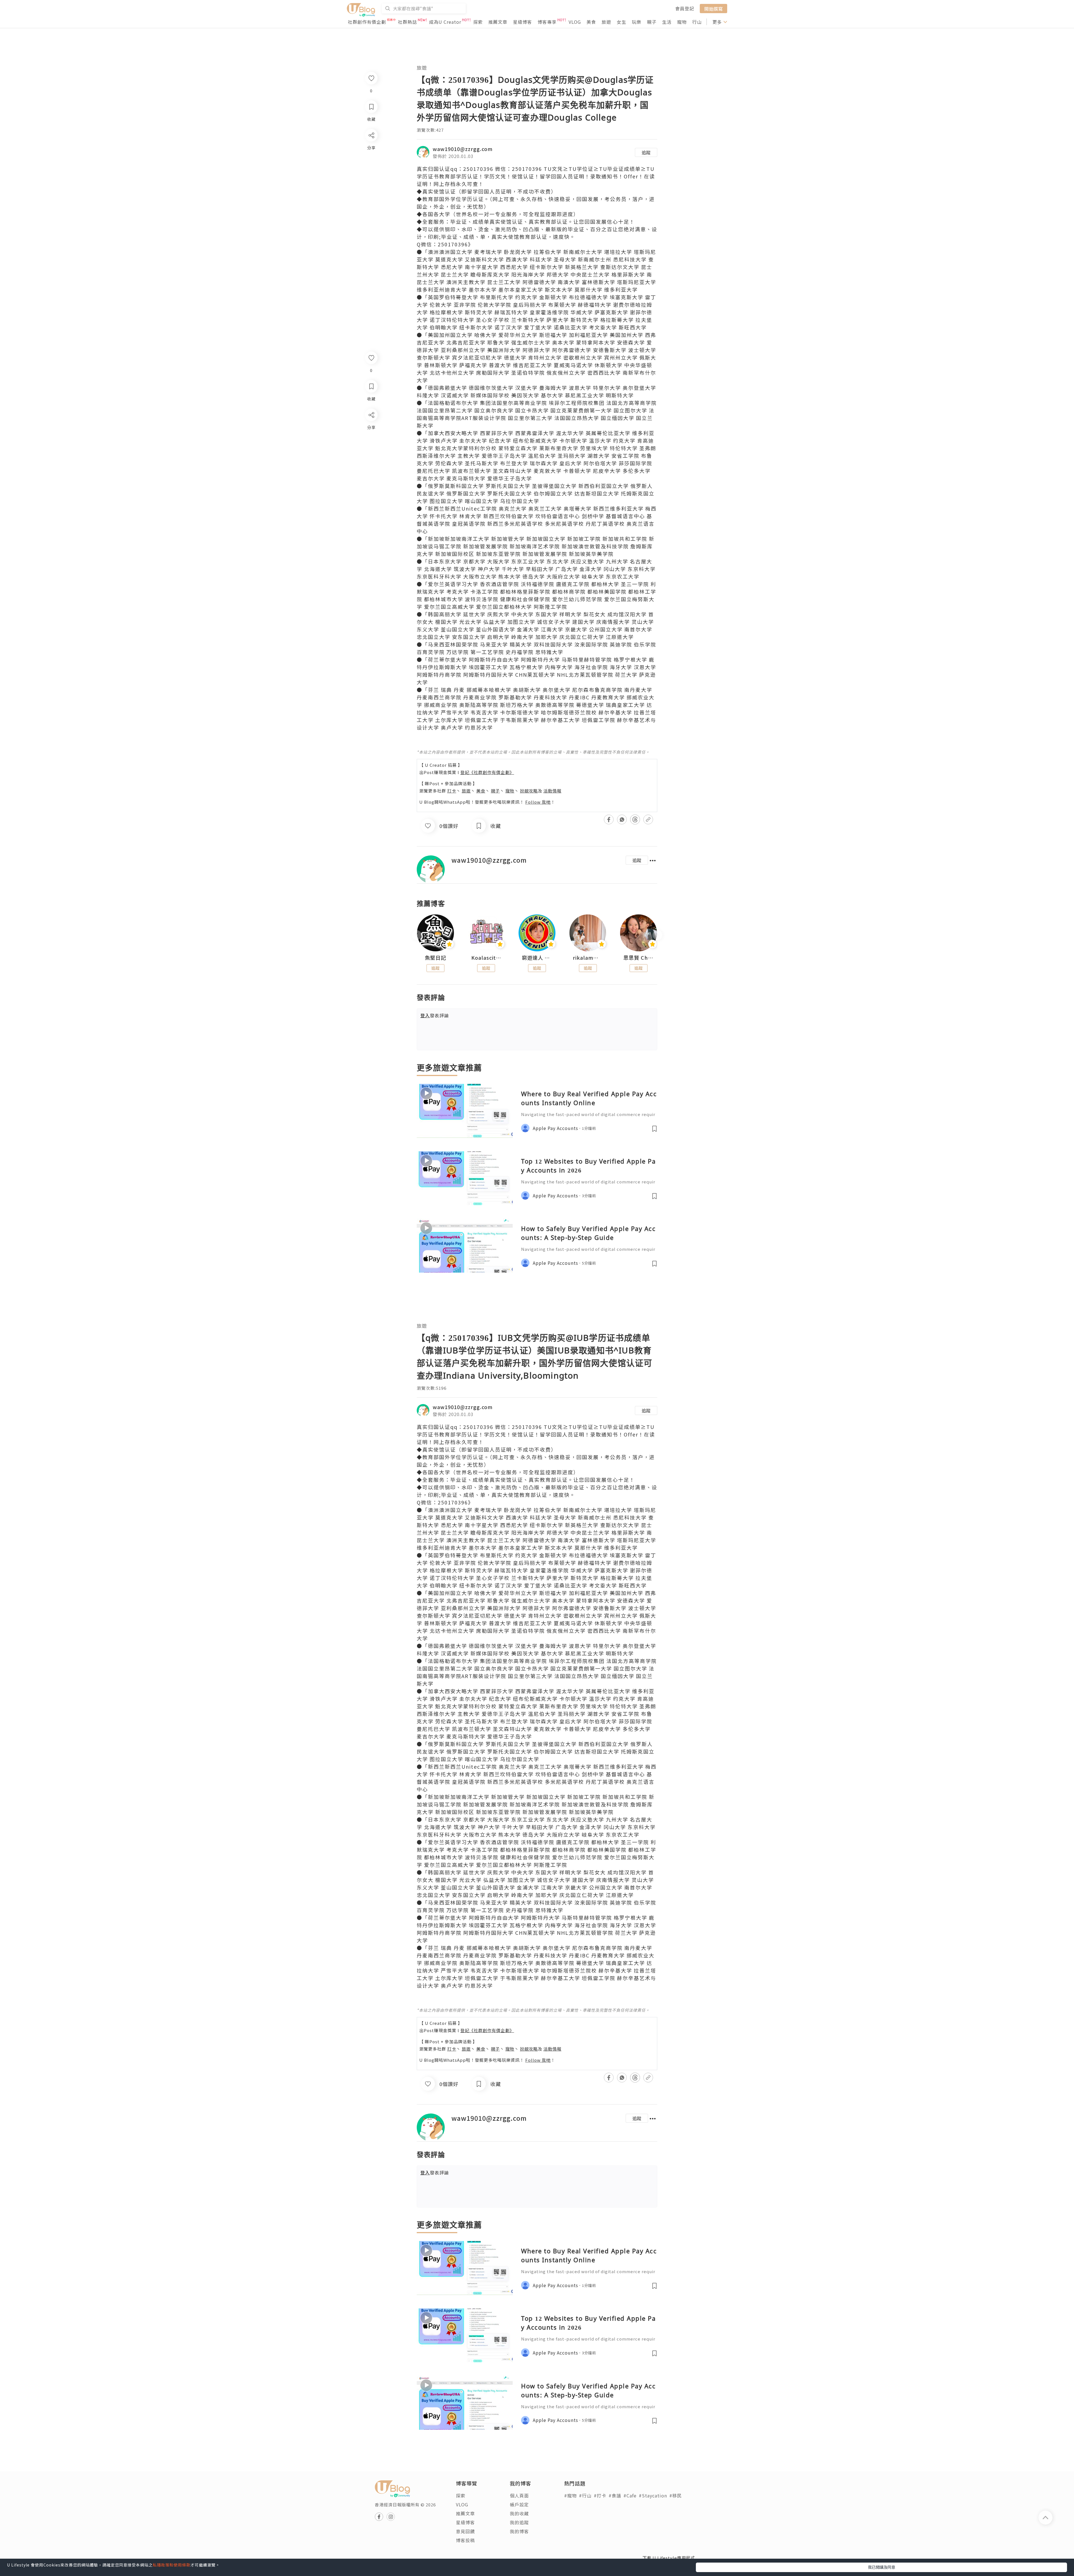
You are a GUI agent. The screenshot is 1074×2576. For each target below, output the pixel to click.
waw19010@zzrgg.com (463, 149)
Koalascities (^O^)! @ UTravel (486, 958)
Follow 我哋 (538, 802)
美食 (591, 22)
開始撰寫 (713, 8)
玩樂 (637, 22)
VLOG (575, 22)
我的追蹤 (519, 2522)
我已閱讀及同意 (882, 2567)
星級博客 (522, 22)
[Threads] (371, 461)
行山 (697, 22)
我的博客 (519, 2531)
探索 (478, 22)
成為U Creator (445, 22)
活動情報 (552, 791)
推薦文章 (498, 22)
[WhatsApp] (371, 445)
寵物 (682, 22)
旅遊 (606, 22)
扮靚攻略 (529, 791)
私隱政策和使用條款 (172, 2565)
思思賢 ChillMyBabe (639, 958)
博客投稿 (465, 2540)
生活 (667, 22)
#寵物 (570, 2495)
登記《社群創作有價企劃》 (487, 772)
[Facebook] (371, 429)
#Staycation (653, 2495)
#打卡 (600, 2495)
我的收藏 (519, 2513)
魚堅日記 (435, 958)
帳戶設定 (519, 2504)
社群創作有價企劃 (367, 22)
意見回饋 (465, 2531)
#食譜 (615, 2495)
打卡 (452, 791)
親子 (652, 22)
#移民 (676, 2495)
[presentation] (417, 935)
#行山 (585, 2495)
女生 (621, 22)
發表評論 (435, 1015)
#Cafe (630, 2495)
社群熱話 (408, 22)
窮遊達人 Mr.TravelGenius (537, 958)
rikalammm (588, 958)
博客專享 (547, 22)
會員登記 (685, 8)
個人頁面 (519, 2495)
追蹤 (646, 152)
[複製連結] (371, 477)
